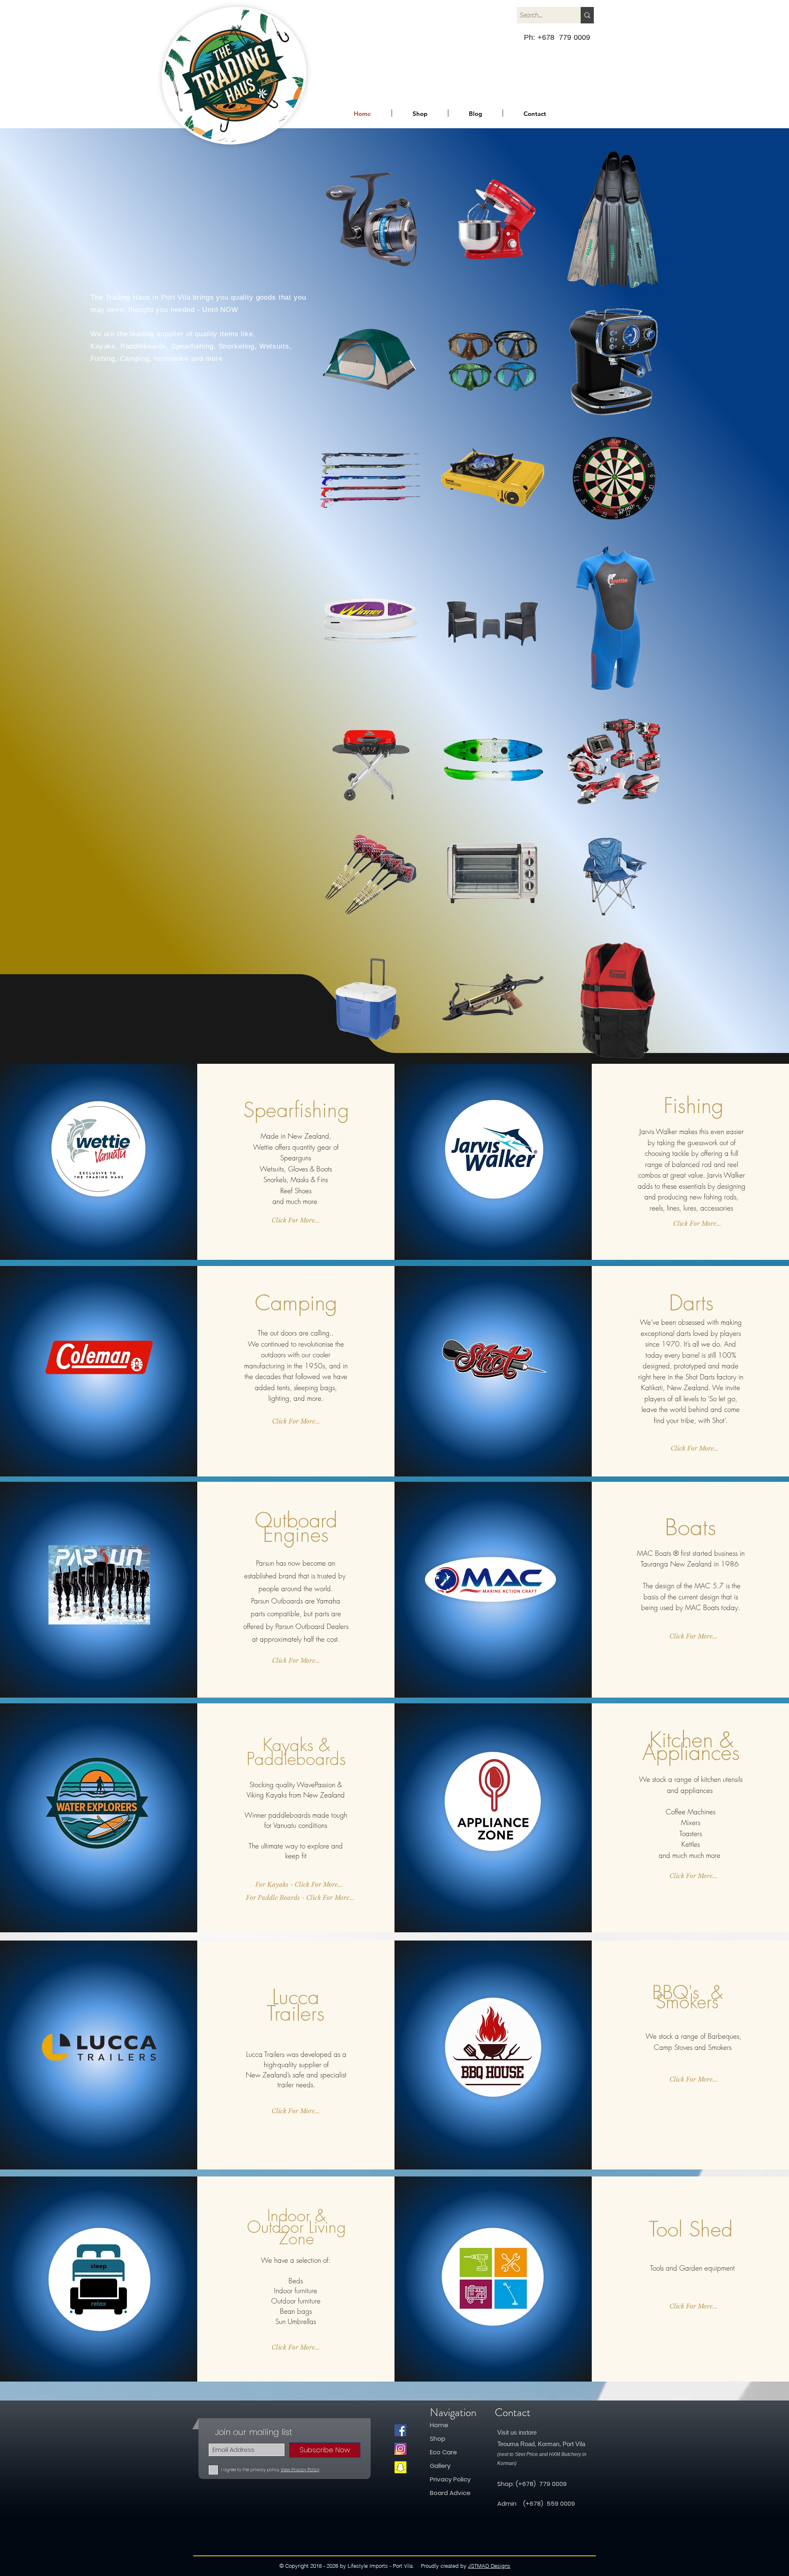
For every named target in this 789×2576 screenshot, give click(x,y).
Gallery (440, 2466)
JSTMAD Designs (489, 2566)
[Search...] (587, 15)
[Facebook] (400, 2430)
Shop (438, 2439)
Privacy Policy (450, 2479)
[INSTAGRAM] (400, 2449)
